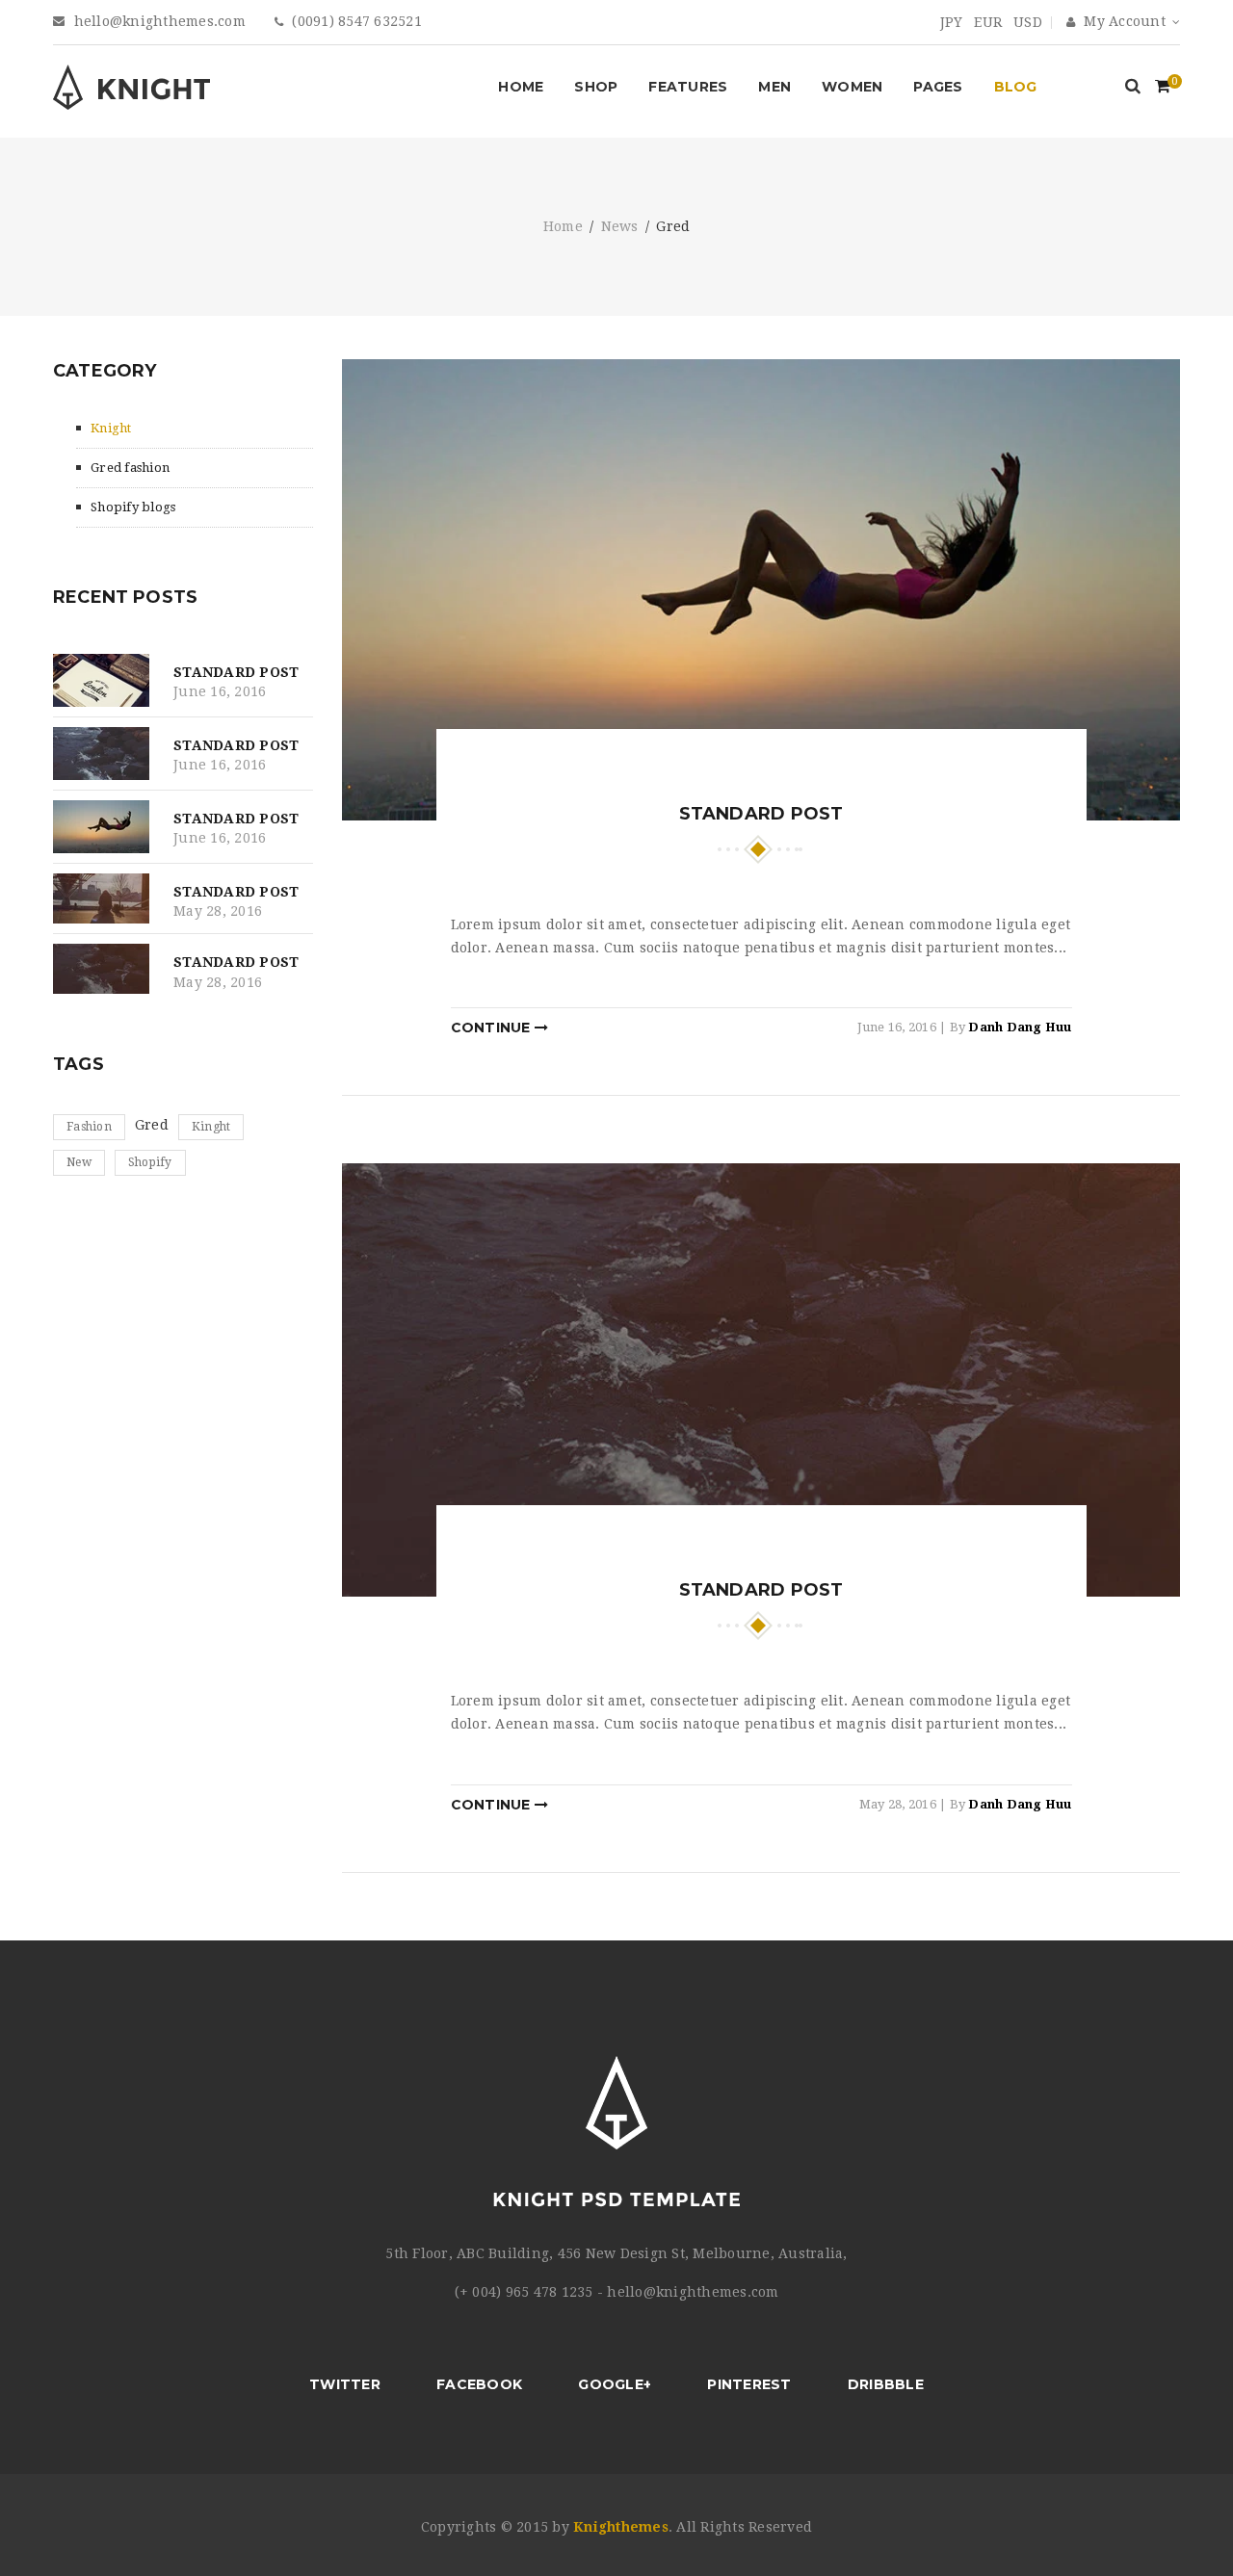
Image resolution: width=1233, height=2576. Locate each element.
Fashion (89, 1127)
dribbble (886, 2384)
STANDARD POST (236, 672)
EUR (988, 22)
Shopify (150, 1162)
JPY (952, 22)
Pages (938, 87)
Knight (111, 428)
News (620, 227)
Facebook (479, 2384)
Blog (1016, 87)
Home (521, 87)
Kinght (211, 1127)
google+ (615, 2384)
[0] (1163, 89)
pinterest (749, 2384)
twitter (345, 2384)
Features (688, 87)
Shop (596, 87)
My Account (1123, 21)
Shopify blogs (133, 507)
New (79, 1162)
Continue (493, 1028)
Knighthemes (621, 2527)
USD (1028, 22)
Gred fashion (130, 468)
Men (774, 87)
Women (852, 87)
